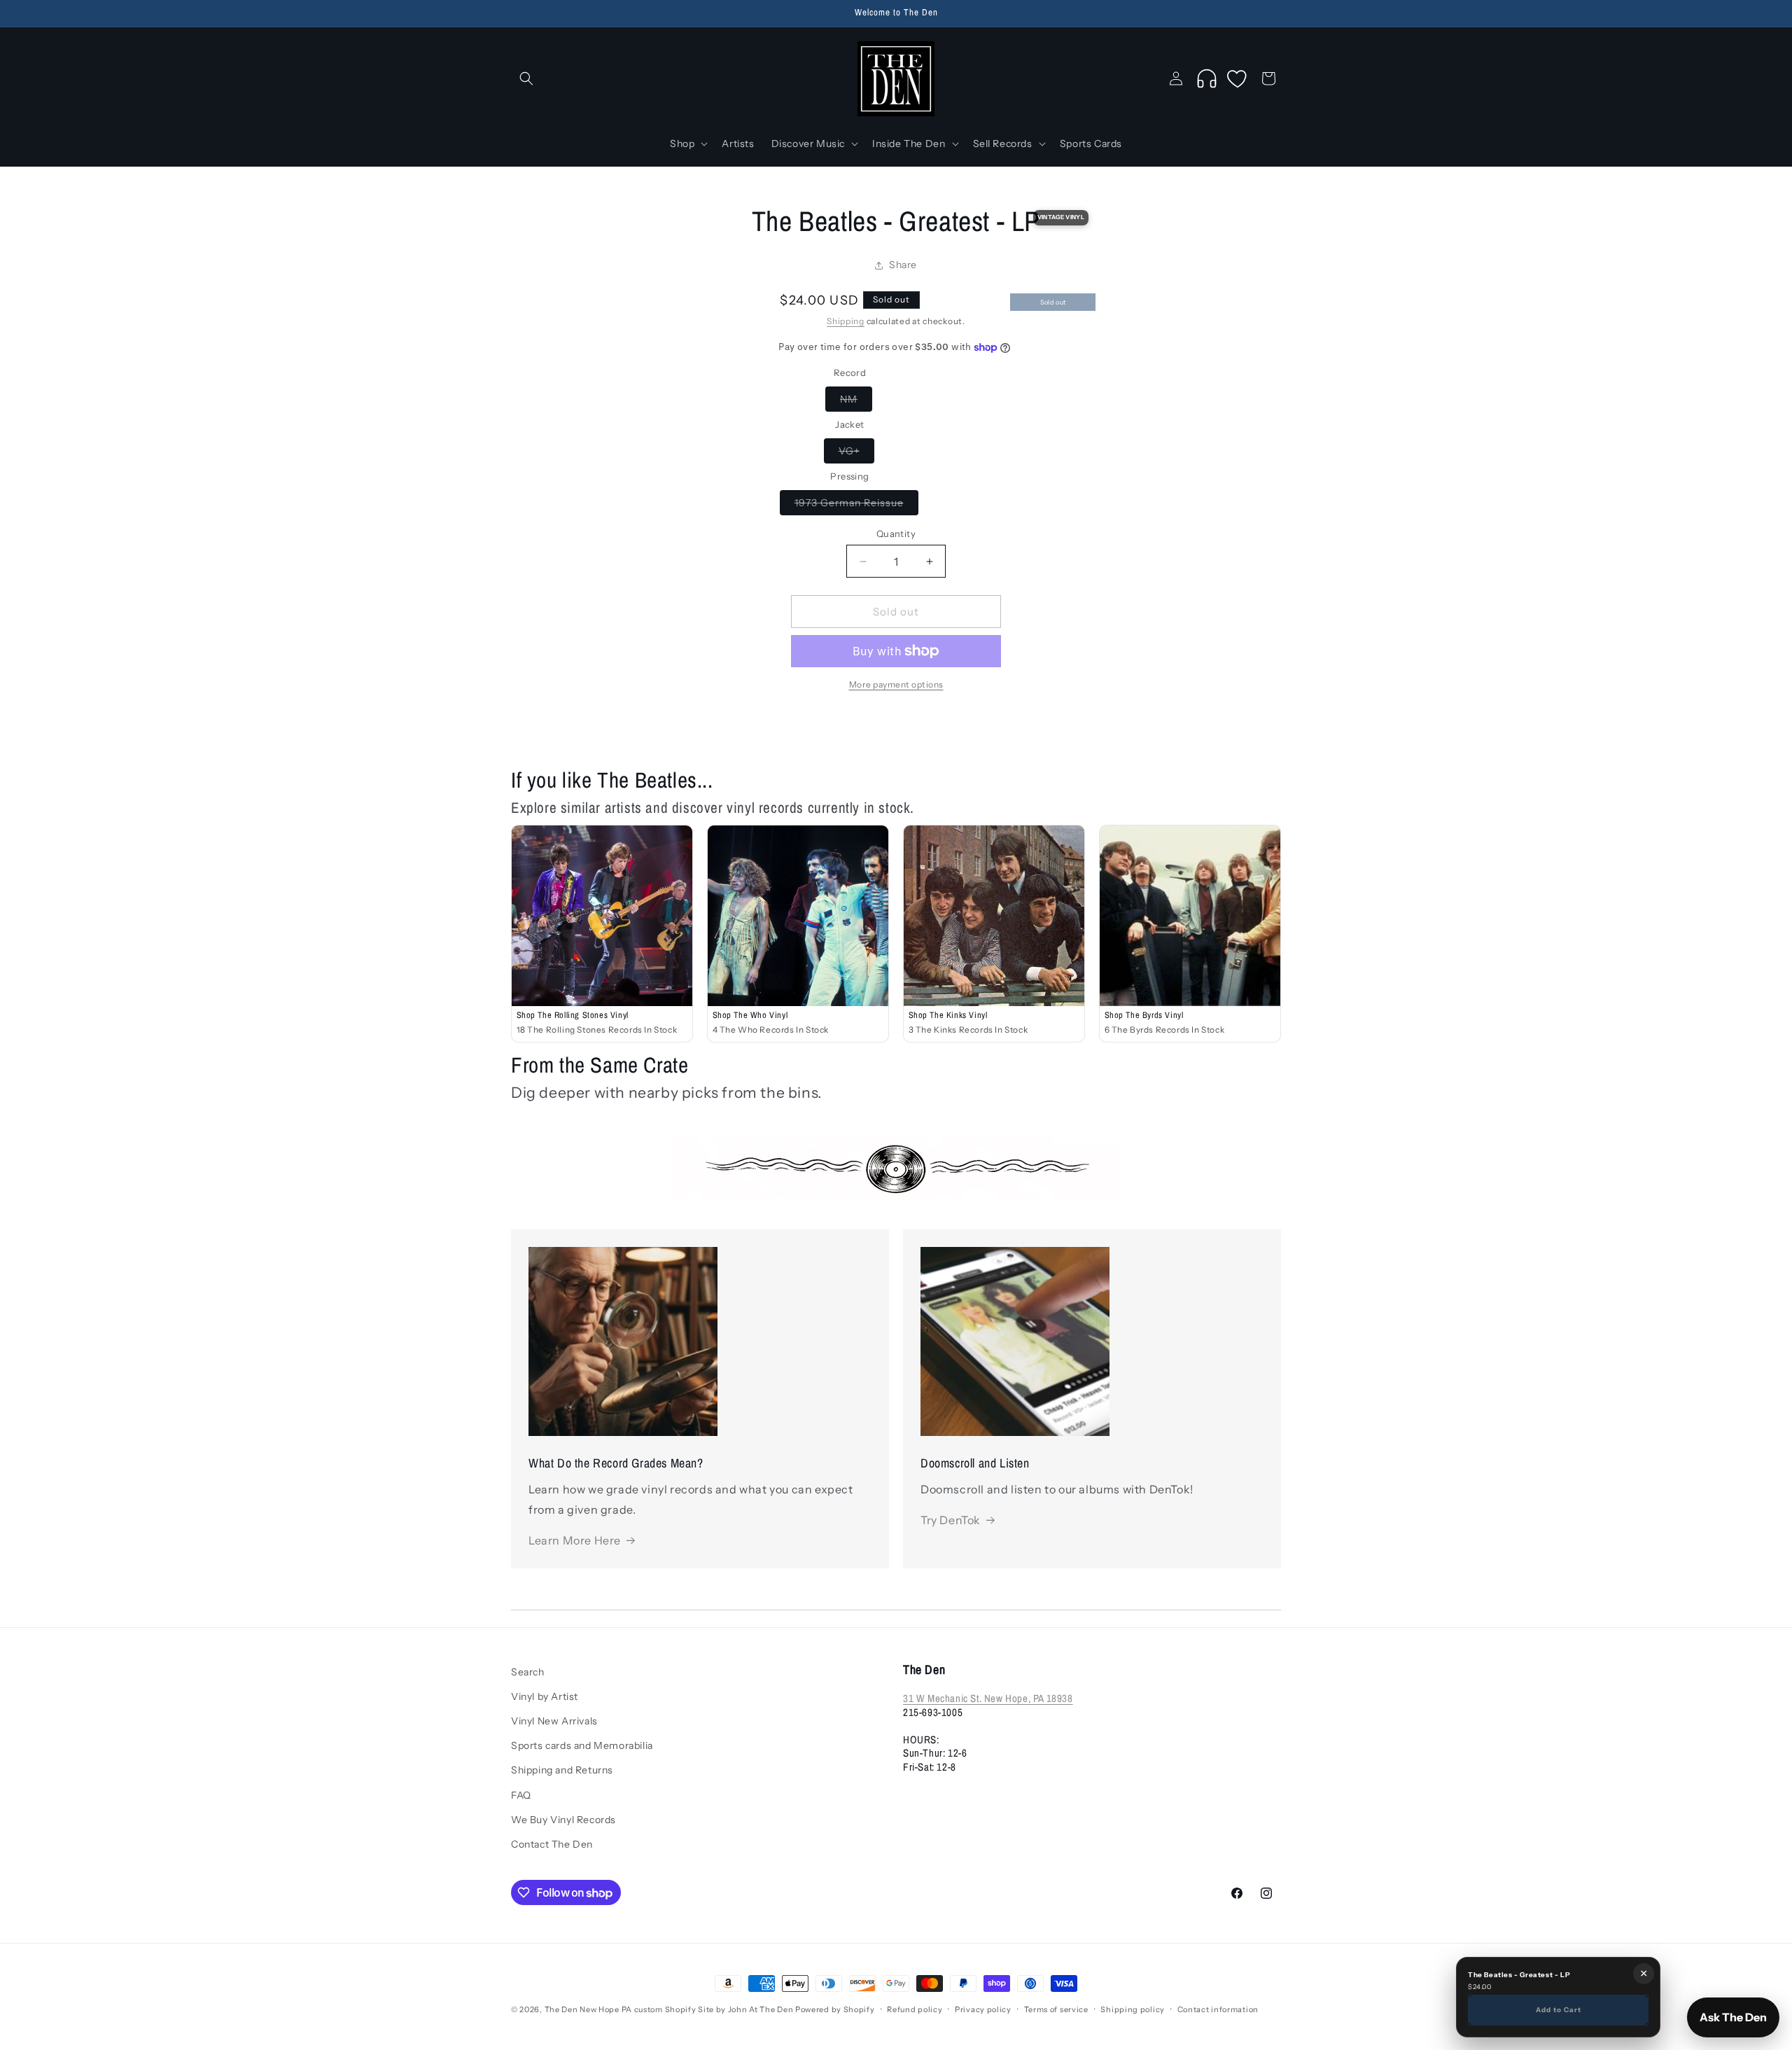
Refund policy (915, 2009)
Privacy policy (983, 2009)
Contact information (1218, 2009)
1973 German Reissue (856, 505)
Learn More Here (575, 1540)
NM (856, 402)
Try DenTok (951, 1520)
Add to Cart (1559, 2009)
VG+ (856, 454)
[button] (526, 78)
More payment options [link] (896, 684)
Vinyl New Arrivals (554, 1722)
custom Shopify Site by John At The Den (714, 2009)
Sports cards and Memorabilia (582, 1746)
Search (528, 1672)
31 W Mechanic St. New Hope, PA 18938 (988, 1699)
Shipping (846, 321)
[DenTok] (1207, 78)
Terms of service (1056, 2009)
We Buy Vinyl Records (563, 1820)
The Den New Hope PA (588, 2009)
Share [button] (903, 265)
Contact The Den (552, 1845)
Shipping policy (1133, 2009)
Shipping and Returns (562, 1771)
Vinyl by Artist (545, 1697)
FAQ (521, 1795)
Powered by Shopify (835, 2009)
